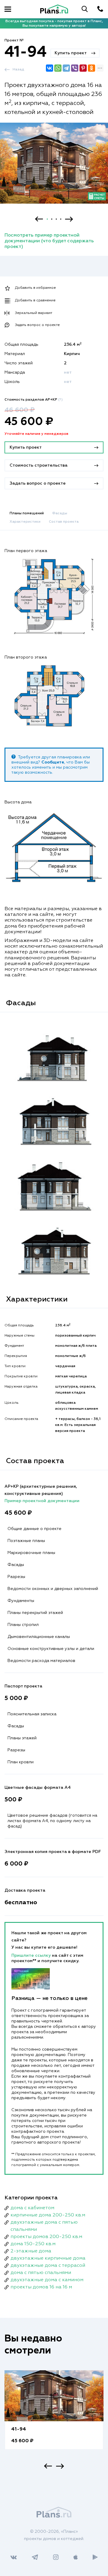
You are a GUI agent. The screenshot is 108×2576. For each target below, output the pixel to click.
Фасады (60, 513)
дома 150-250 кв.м (33, 2244)
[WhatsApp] (58, 68)
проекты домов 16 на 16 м (41, 2287)
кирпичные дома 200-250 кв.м (48, 2215)
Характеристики (25, 522)
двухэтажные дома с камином (47, 2280)
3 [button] (56, 219)
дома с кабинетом (32, 2208)
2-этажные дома (31, 2251)
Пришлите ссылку (32, 1956)
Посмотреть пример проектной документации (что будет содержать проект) (49, 241)
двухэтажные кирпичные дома (48, 2258)
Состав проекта (64, 522)
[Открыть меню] (8, 9)
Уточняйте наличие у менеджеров (36, 434)
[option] (54, 169)
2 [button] (52, 219)
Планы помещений (27, 513)
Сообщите (53, 762)
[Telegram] (66, 68)
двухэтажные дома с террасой (48, 2266)
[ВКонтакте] (49, 68)
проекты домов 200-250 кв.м (46, 2237)
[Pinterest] (83, 68)
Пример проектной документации (42, 1501)
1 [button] (47, 219)
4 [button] (61, 219)
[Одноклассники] (91, 68)
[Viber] (75, 68)
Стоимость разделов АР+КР (34, 400)
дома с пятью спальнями (41, 2273)
